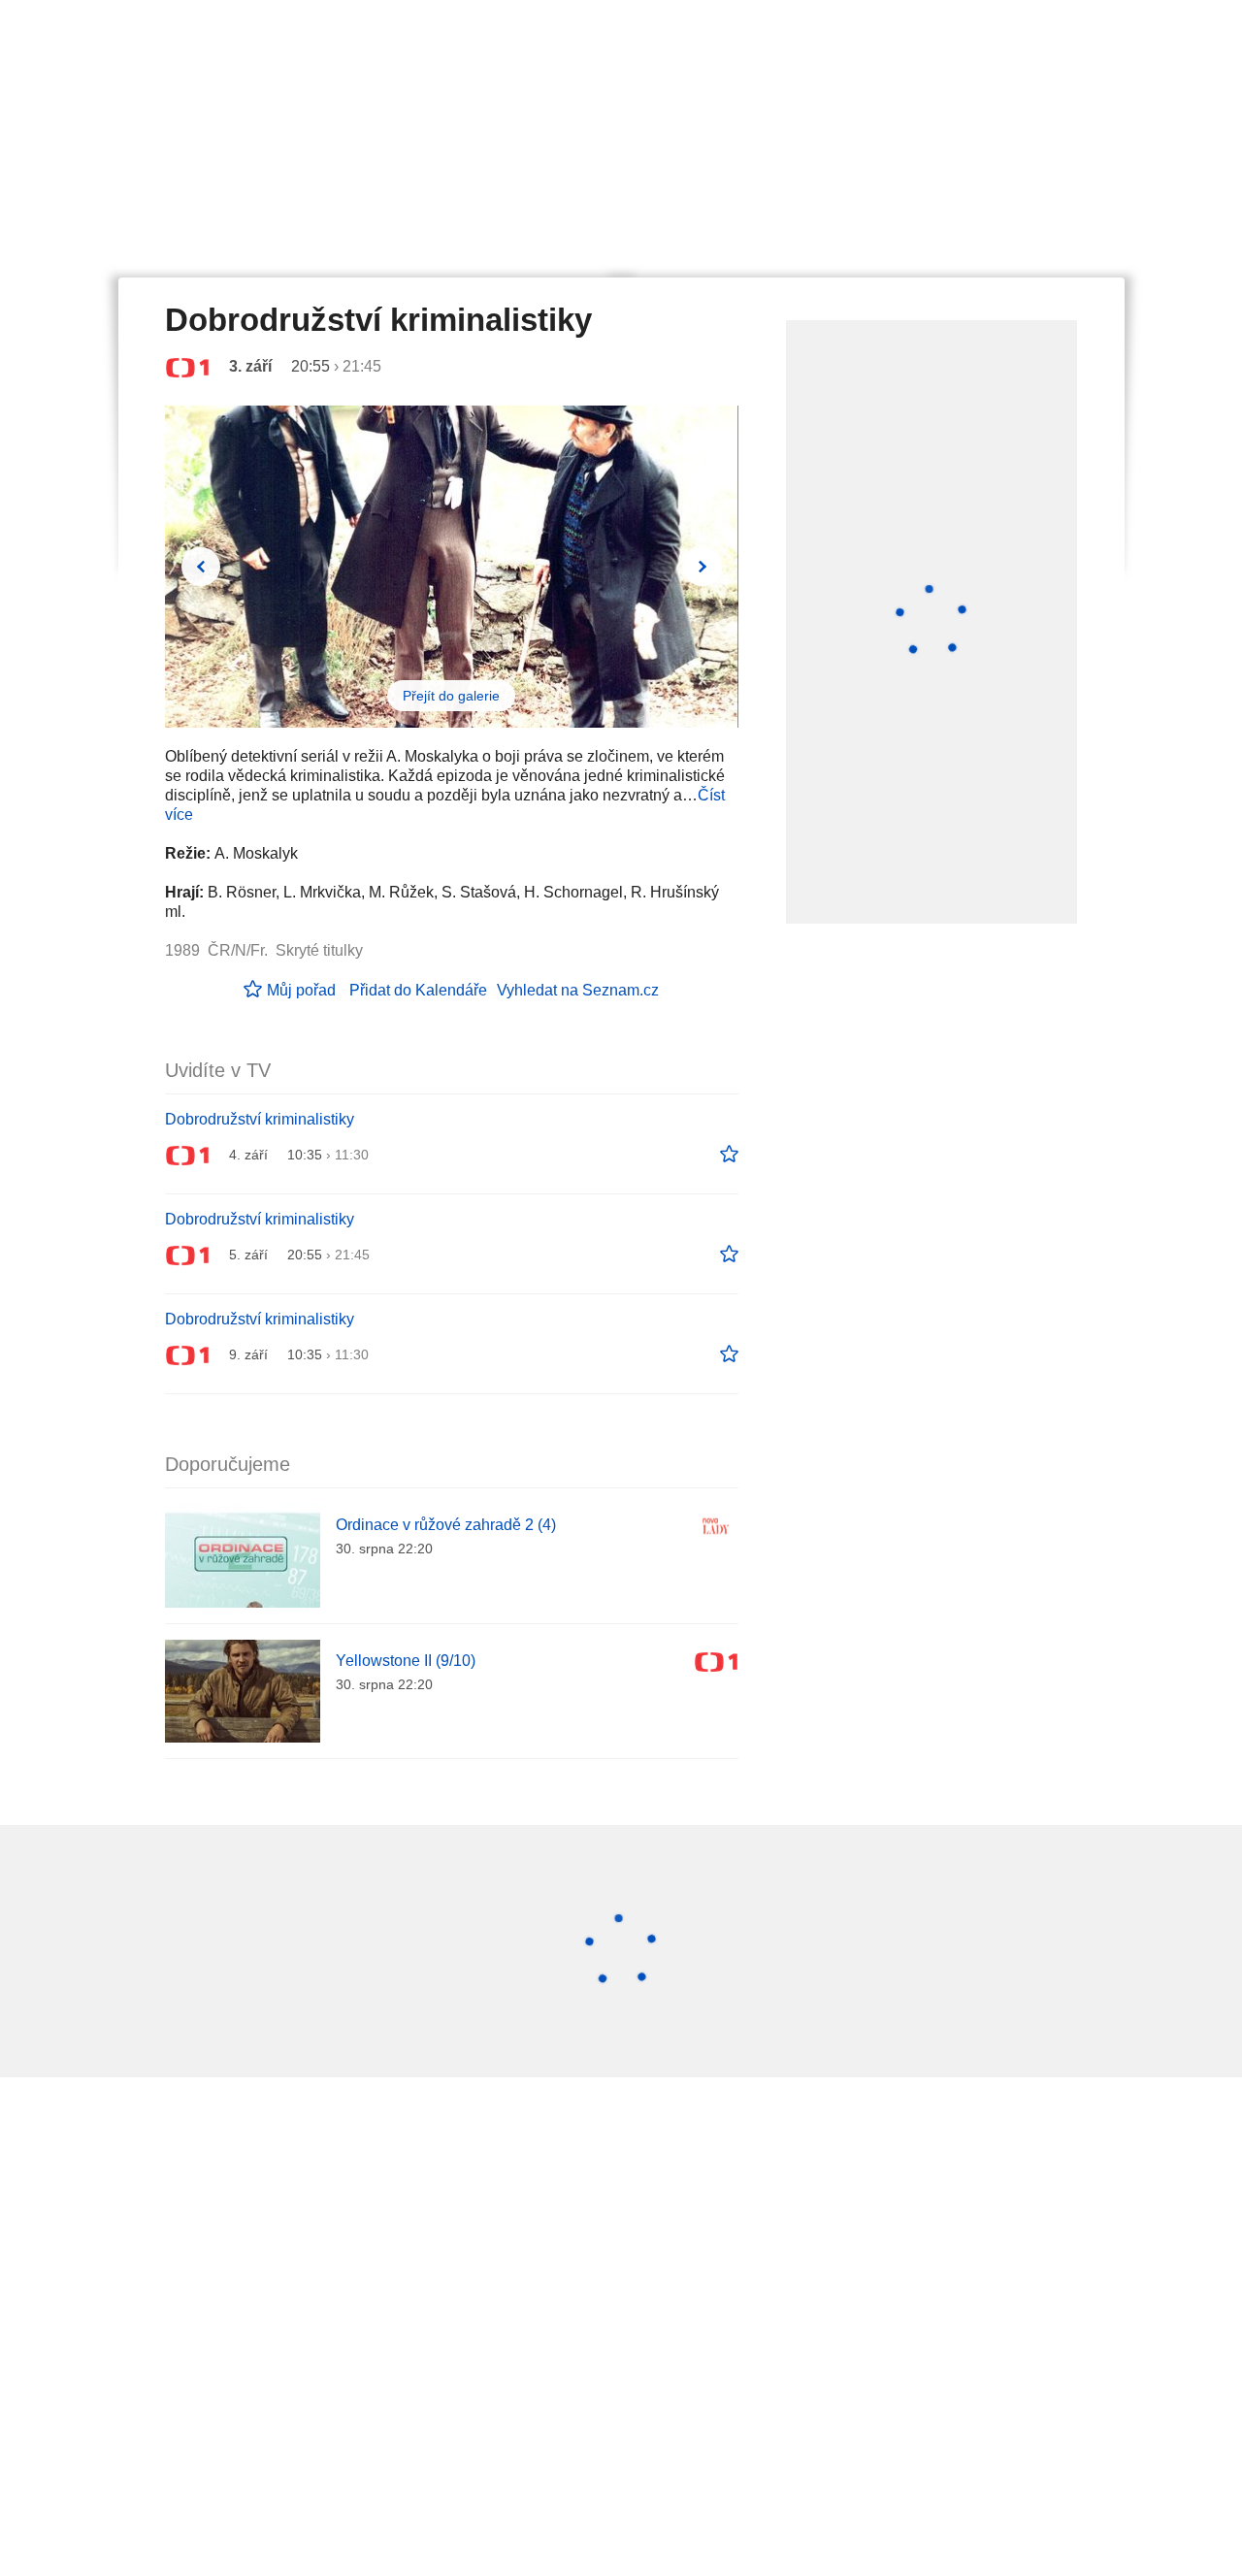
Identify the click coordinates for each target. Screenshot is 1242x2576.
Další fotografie (703, 567)
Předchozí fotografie (201, 567)
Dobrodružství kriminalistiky (260, 1119)
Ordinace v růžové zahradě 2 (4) (446, 1525)
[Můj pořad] (729, 1155)
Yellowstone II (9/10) (406, 1661)
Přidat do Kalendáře (418, 990)
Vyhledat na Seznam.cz (578, 990)
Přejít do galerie (451, 696)
